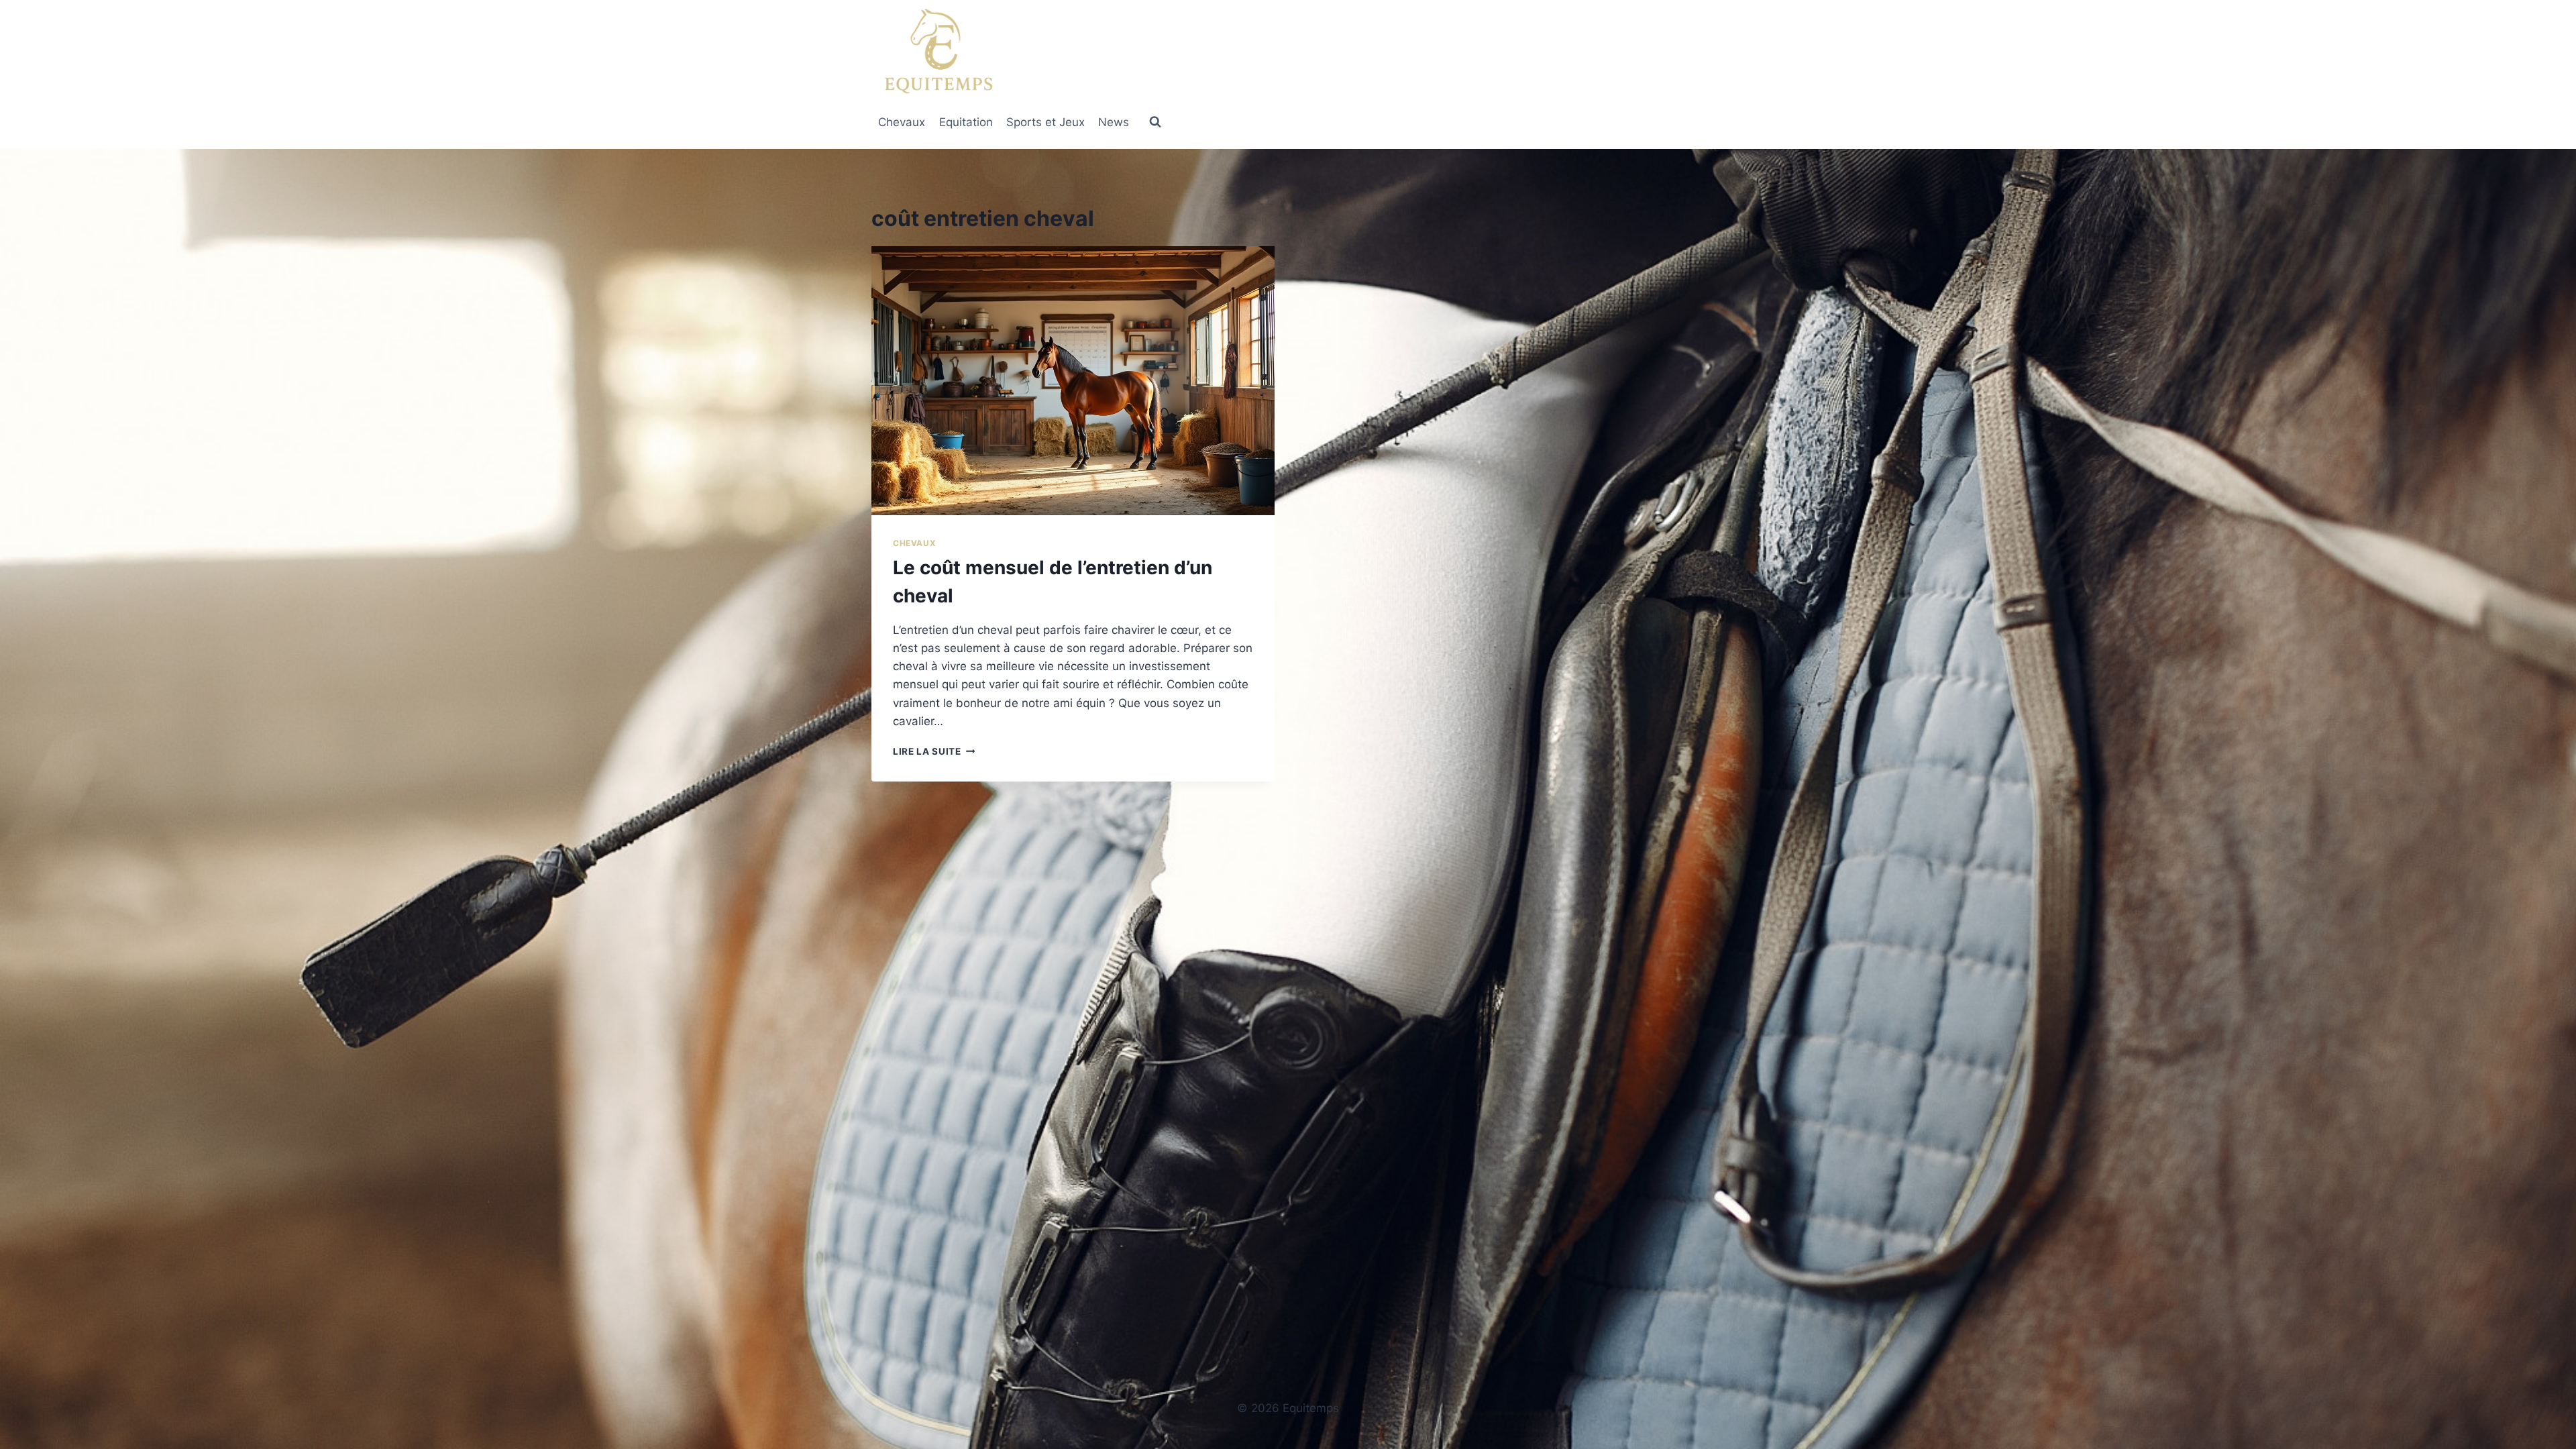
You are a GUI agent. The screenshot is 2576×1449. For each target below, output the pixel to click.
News (1114, 122)
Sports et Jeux (1045, 122)
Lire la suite (934, 751)
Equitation (966, 122)
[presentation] (1073, 381)
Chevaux (902, 122)
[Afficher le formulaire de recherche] (1155, 122)
